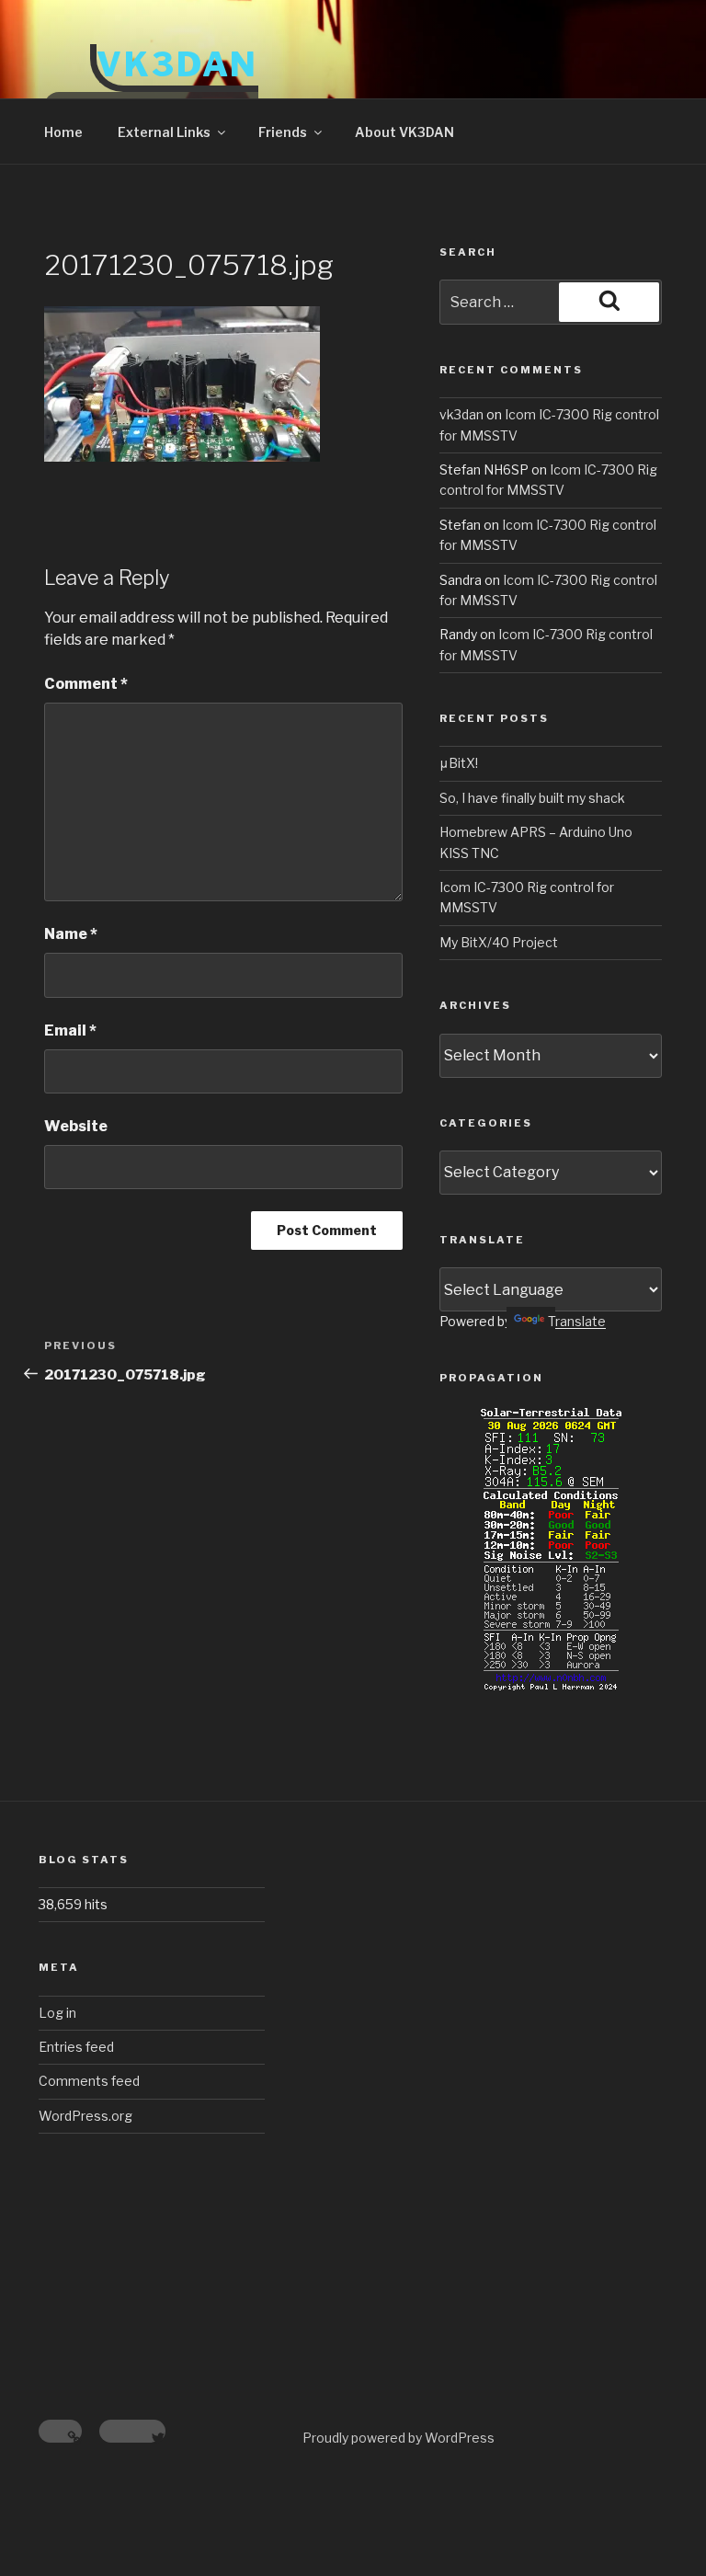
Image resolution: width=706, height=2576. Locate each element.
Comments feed (89, 2081)
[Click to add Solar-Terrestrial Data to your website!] (551, 1686)
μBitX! (459, 763)
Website (76, 1126)
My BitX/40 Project (499, 942)
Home (63, 132)
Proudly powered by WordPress (399, 2438)
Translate (577, 1321)
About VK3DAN (404, 132)
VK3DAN (177, 64)
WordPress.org (85, 2116)
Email (70, 1030)
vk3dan (461, 414)
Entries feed (76, 2047)
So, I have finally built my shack (532, 798)
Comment (86, 684)
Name (71, 934)
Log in (57, 2013)
